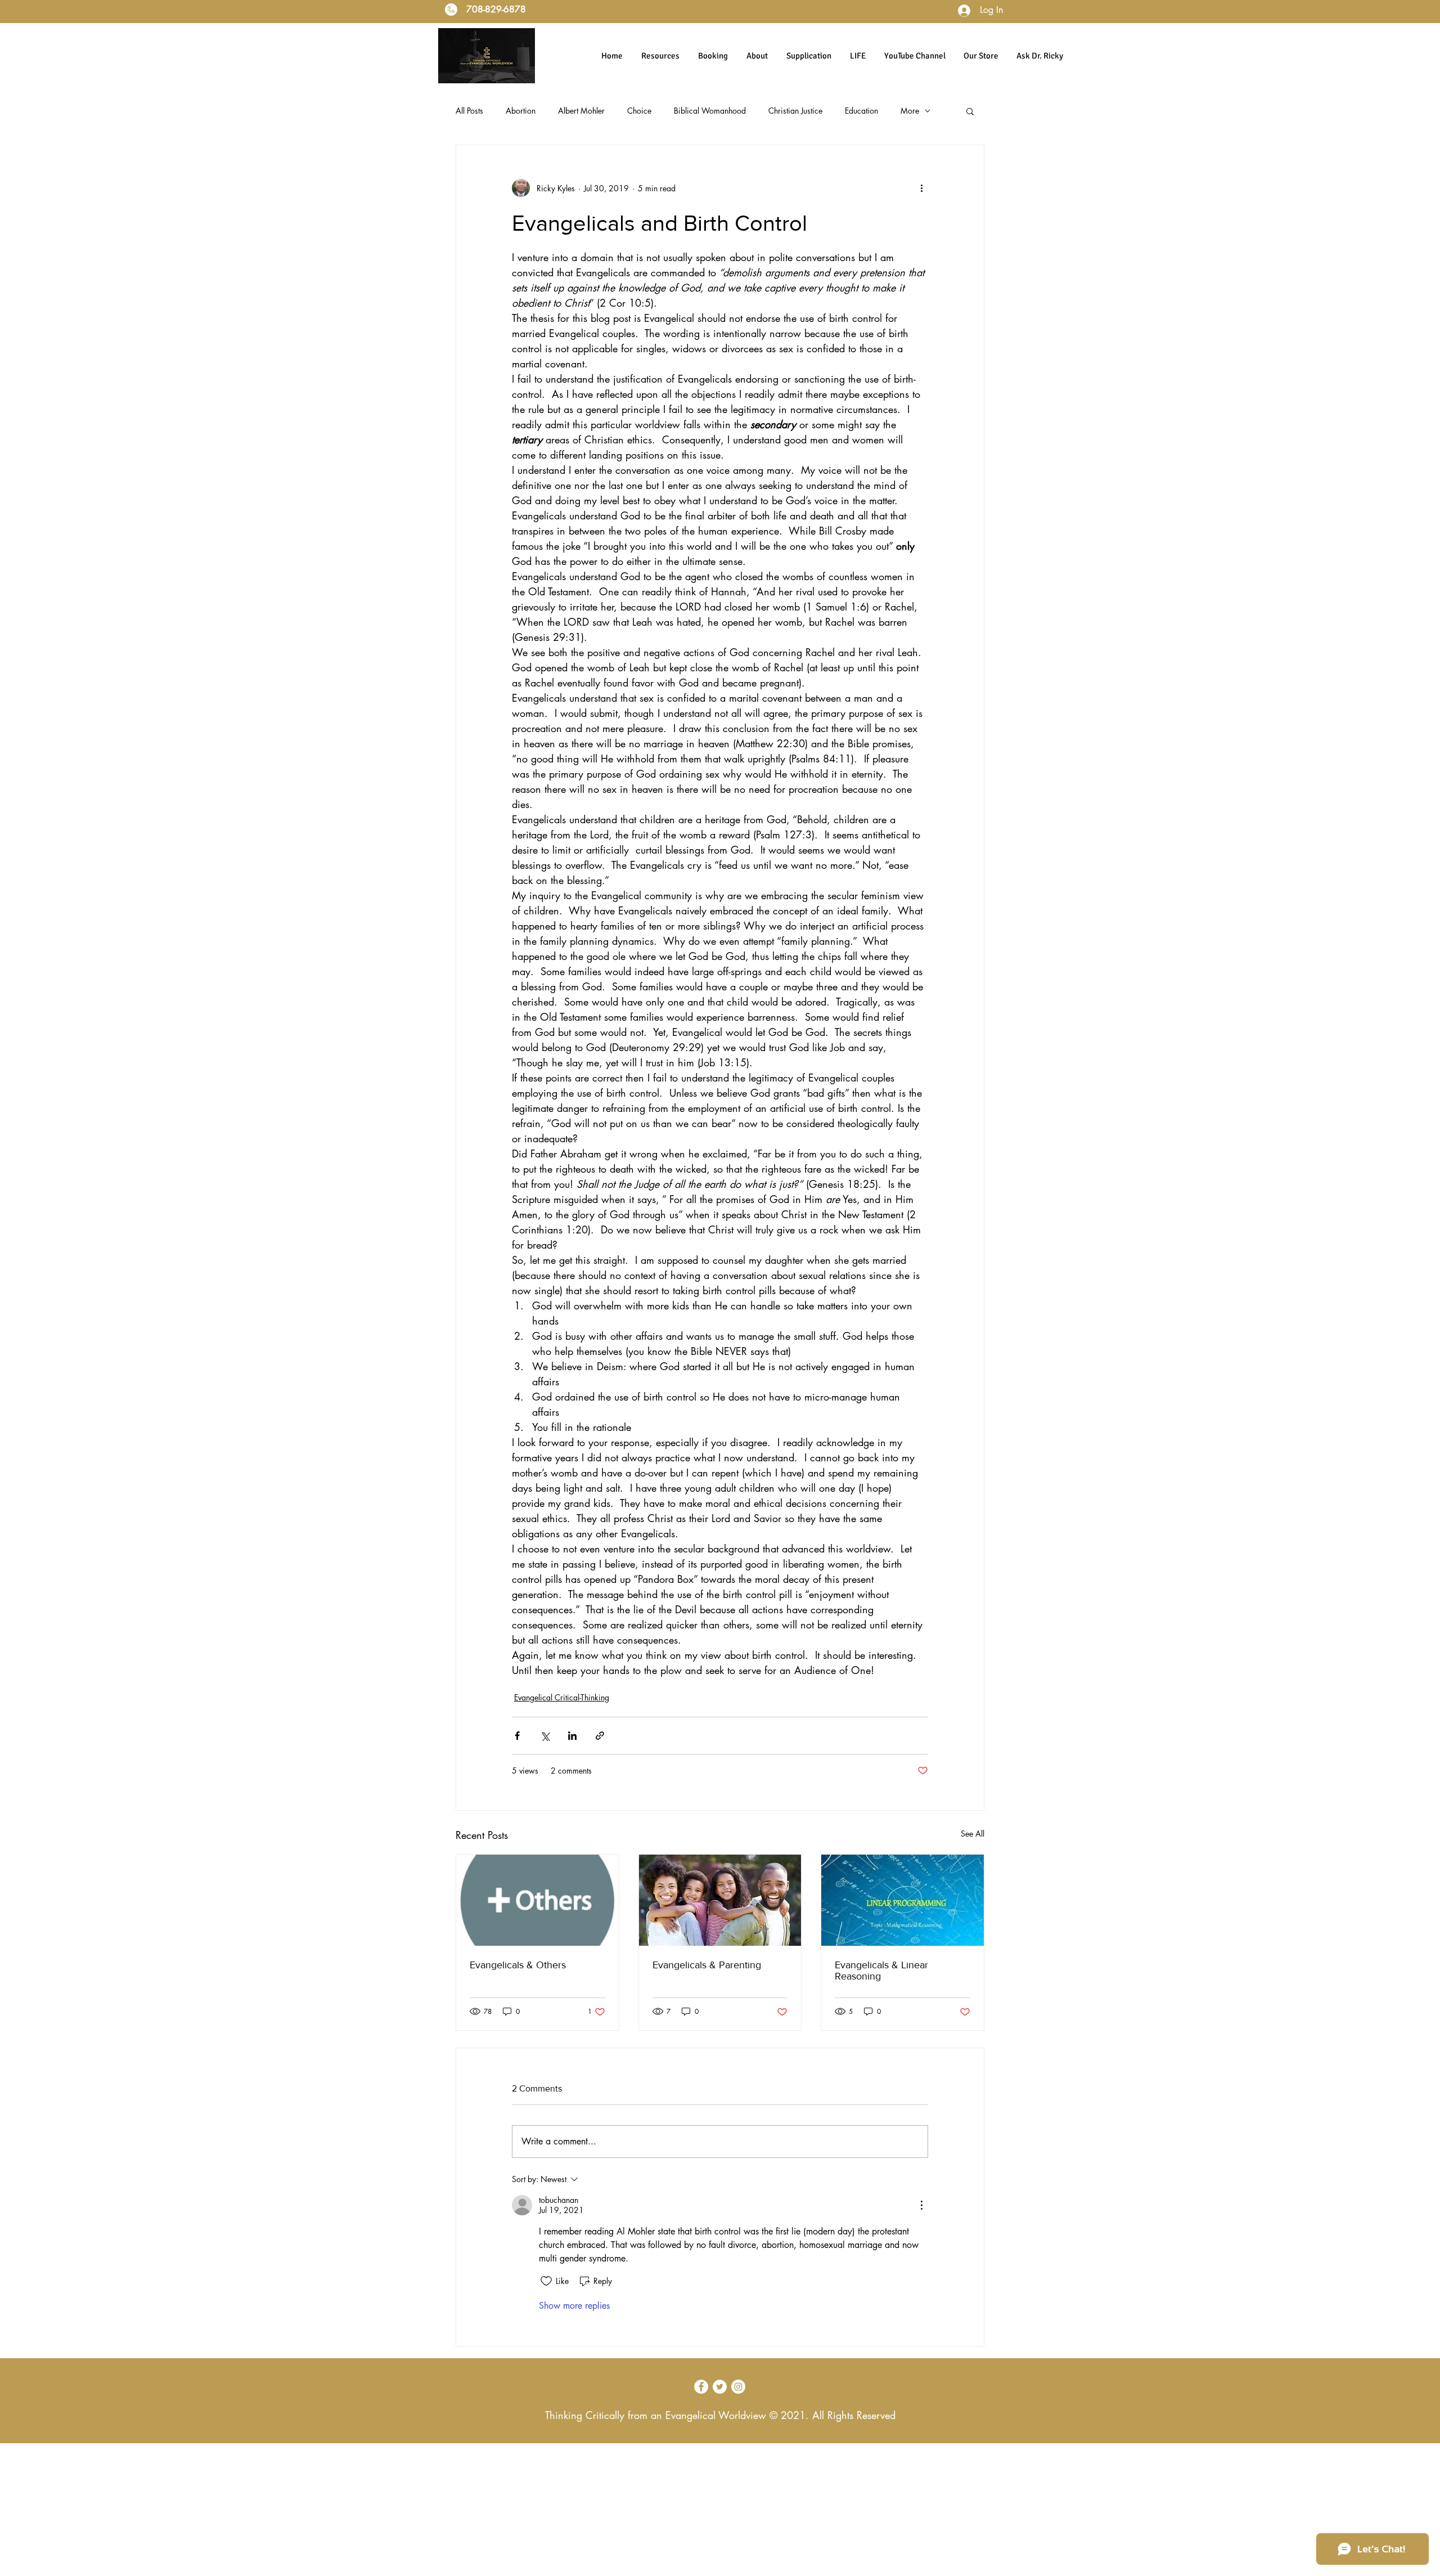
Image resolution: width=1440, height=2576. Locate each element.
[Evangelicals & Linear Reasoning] (903, 1900)
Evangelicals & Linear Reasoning (881, 1971)
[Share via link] (600, 1736)
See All (973, 1834)
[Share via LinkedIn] (572, 1736)
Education (861, 111)
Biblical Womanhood (710, 111)
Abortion (521, 111)
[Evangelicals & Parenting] (720, 1900)
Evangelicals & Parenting (707, 1965)
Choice (639, 111)
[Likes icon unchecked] (546, 2281)
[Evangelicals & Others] (537, 1900)
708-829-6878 (495, 9)
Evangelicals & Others (518, 1965)
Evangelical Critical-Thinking (562, 1697)
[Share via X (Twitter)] (545, 1736)
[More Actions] (921, 2205)
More (910, 111)
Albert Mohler (581, 111)
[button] (970, 111)
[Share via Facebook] (517, 1736)
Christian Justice (795, 111)
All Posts (469, 111)
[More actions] (921, 188)
